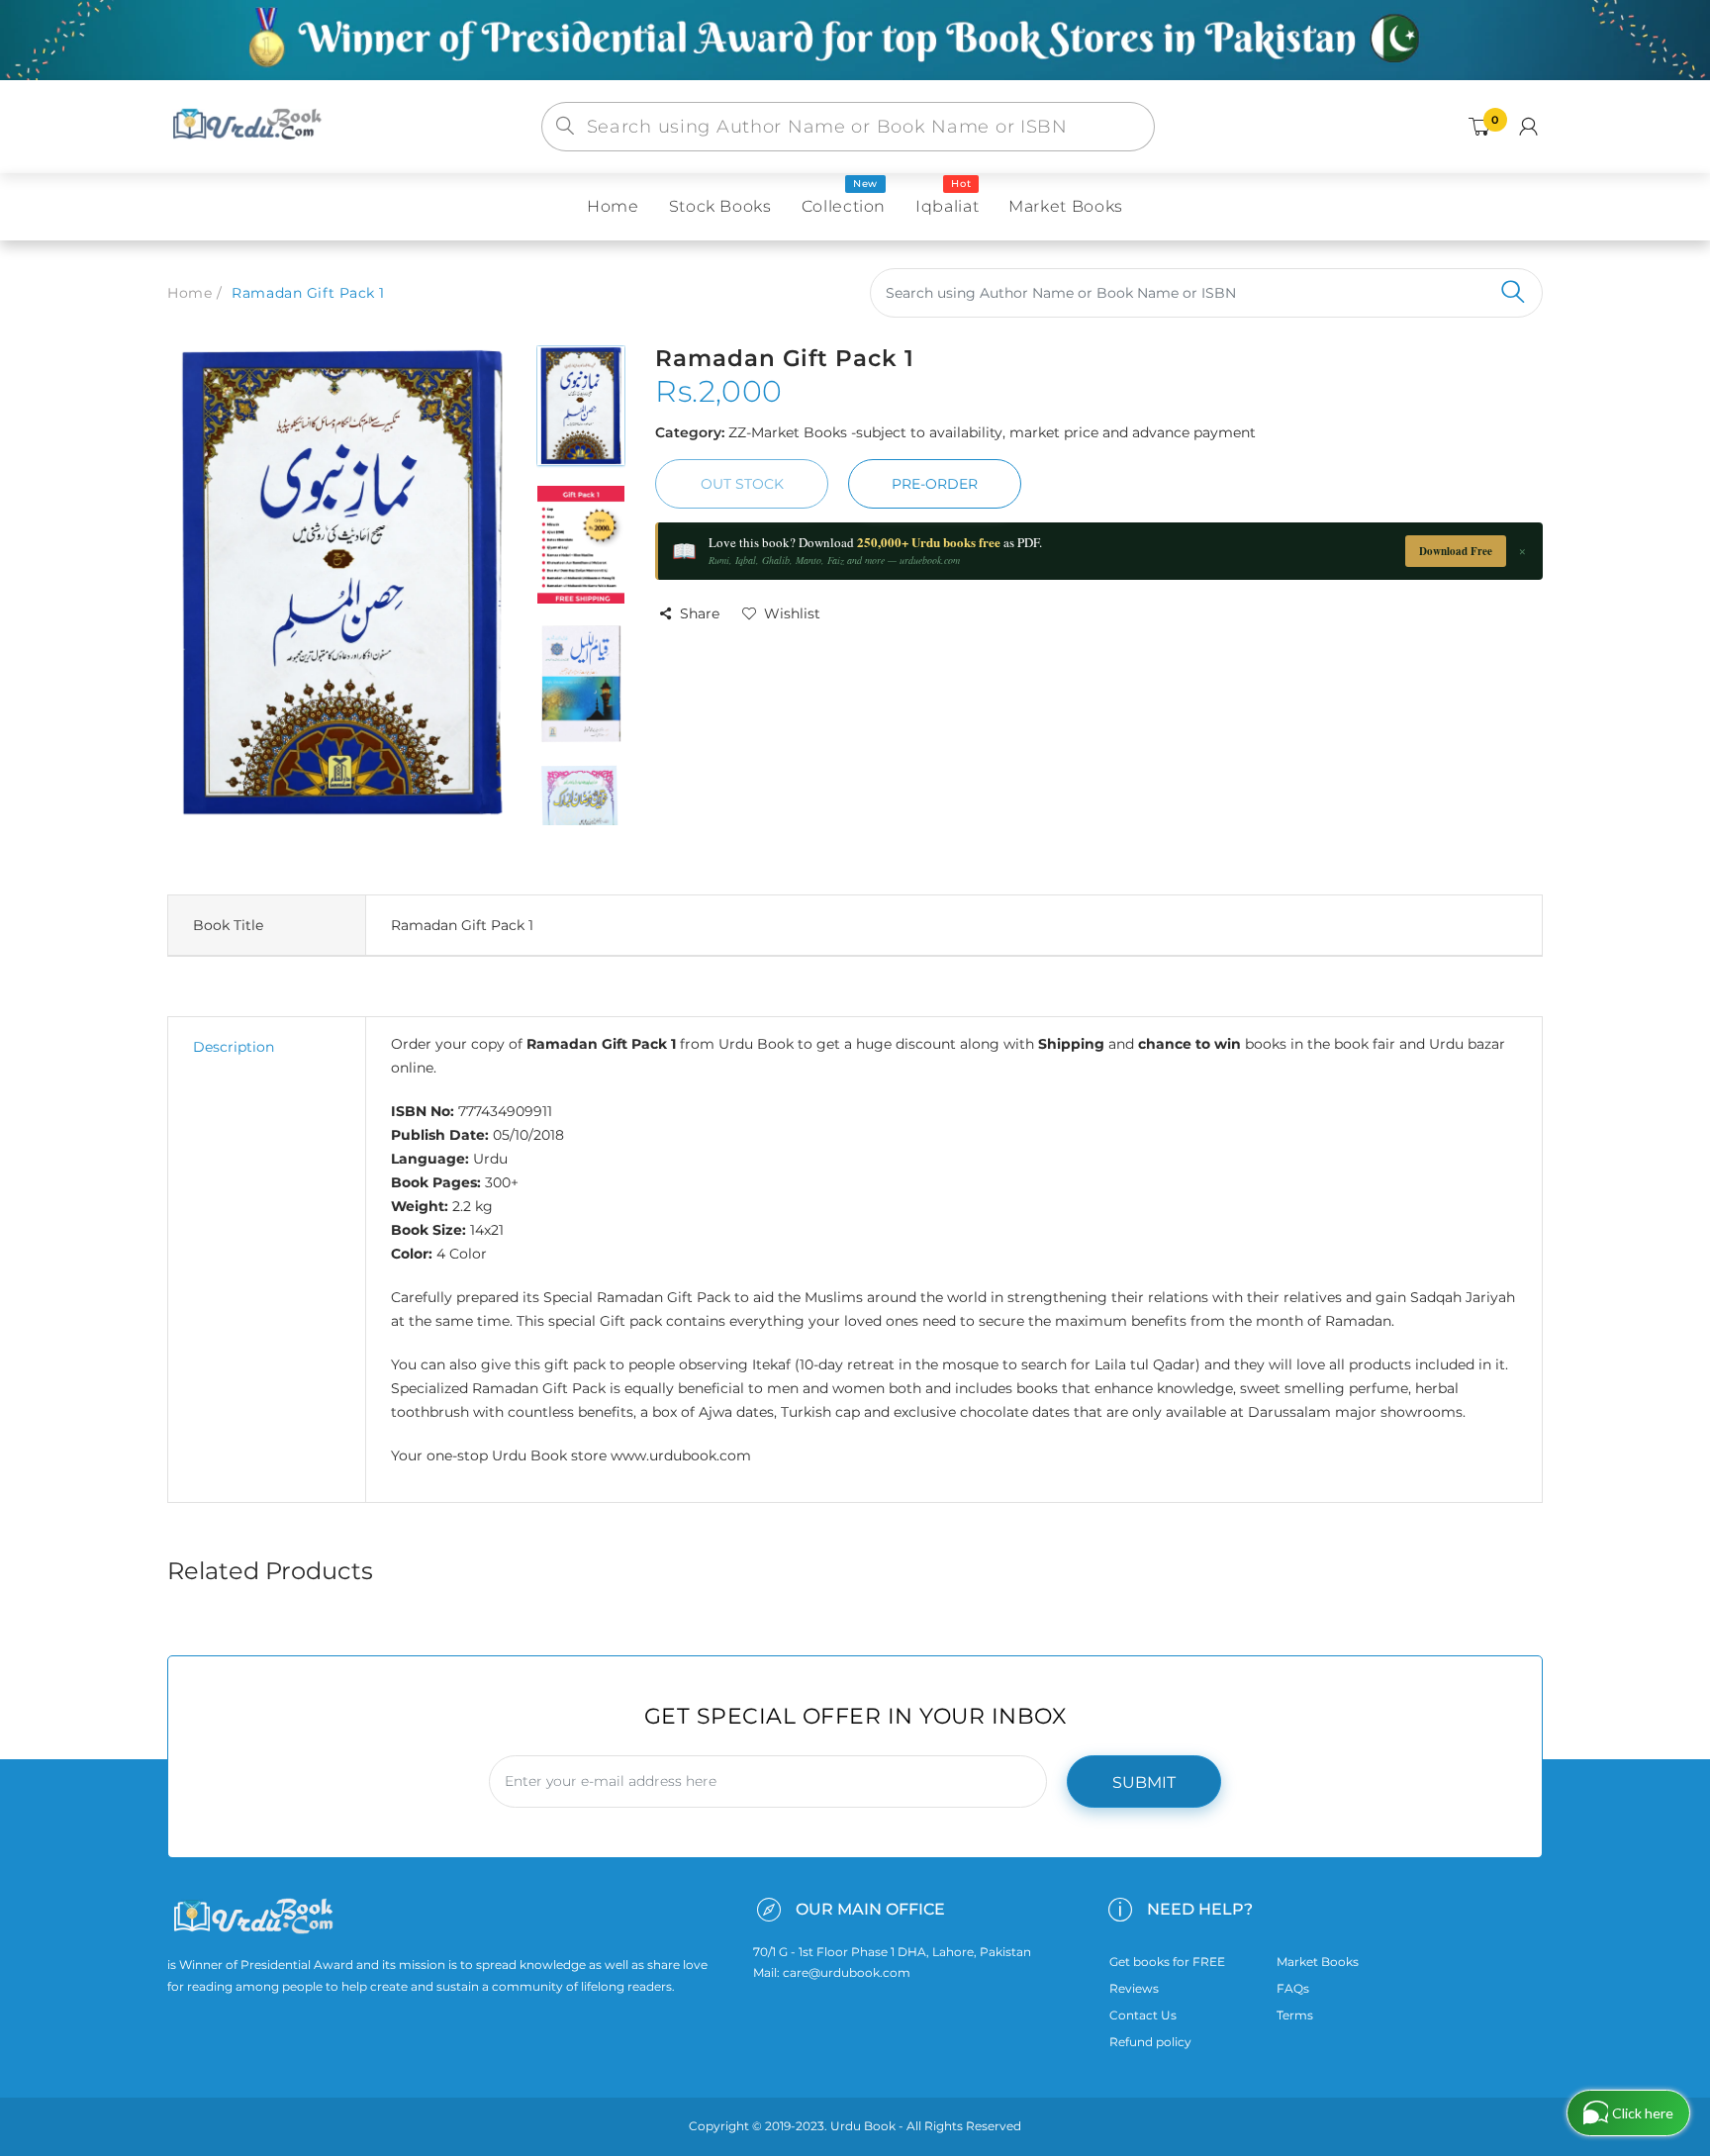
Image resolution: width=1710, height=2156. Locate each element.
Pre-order (935, 484)
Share (700, 613)
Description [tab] (234, 1047)
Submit (1144, 1782)
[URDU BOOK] (249, 126)
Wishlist (792, 613)
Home (190, 293)
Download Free (1456, 551)
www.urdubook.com (681, 1455)
